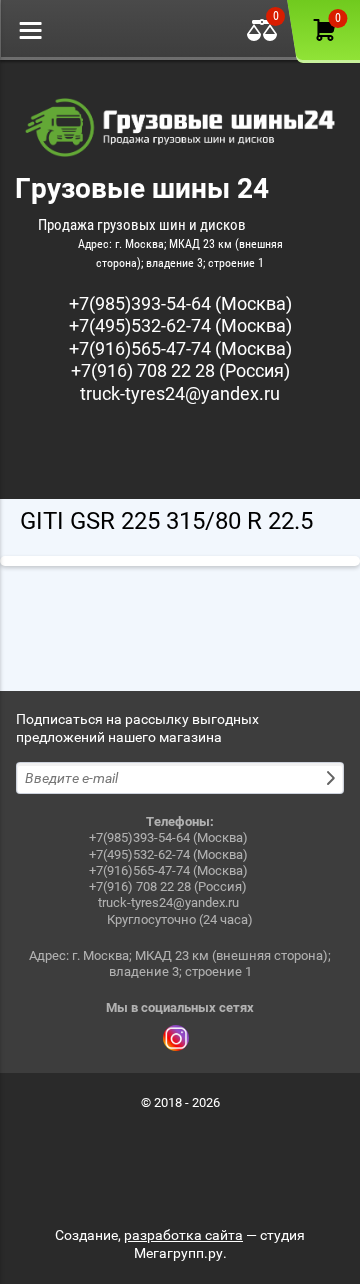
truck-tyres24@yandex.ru (180, 393)
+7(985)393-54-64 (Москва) (180, 303)
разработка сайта (183, 1235)
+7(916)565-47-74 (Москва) (180, 348)
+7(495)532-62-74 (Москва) (180, 325)
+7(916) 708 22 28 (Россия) (180, 370)
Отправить (333, 778)
